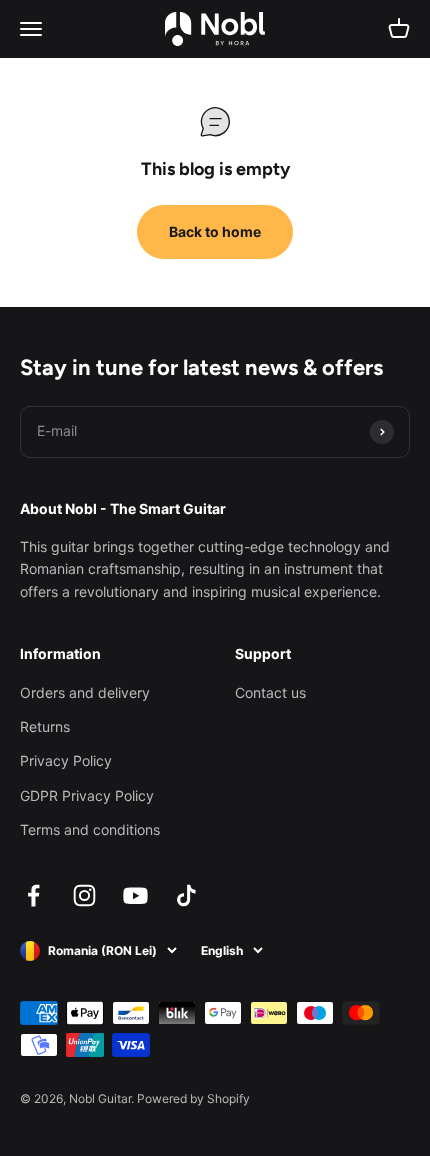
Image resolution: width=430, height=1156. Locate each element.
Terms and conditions (90, 829)
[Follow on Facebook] (33, 895)
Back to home (215, 231)
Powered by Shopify (193, 1098)
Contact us (270, 692)
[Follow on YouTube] (135, 895)
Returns (45, 726)
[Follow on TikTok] (186, 895)
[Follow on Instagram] (84, 895)
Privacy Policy (66, 760)
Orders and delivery (85, 692)
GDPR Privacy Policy (87, 795)
